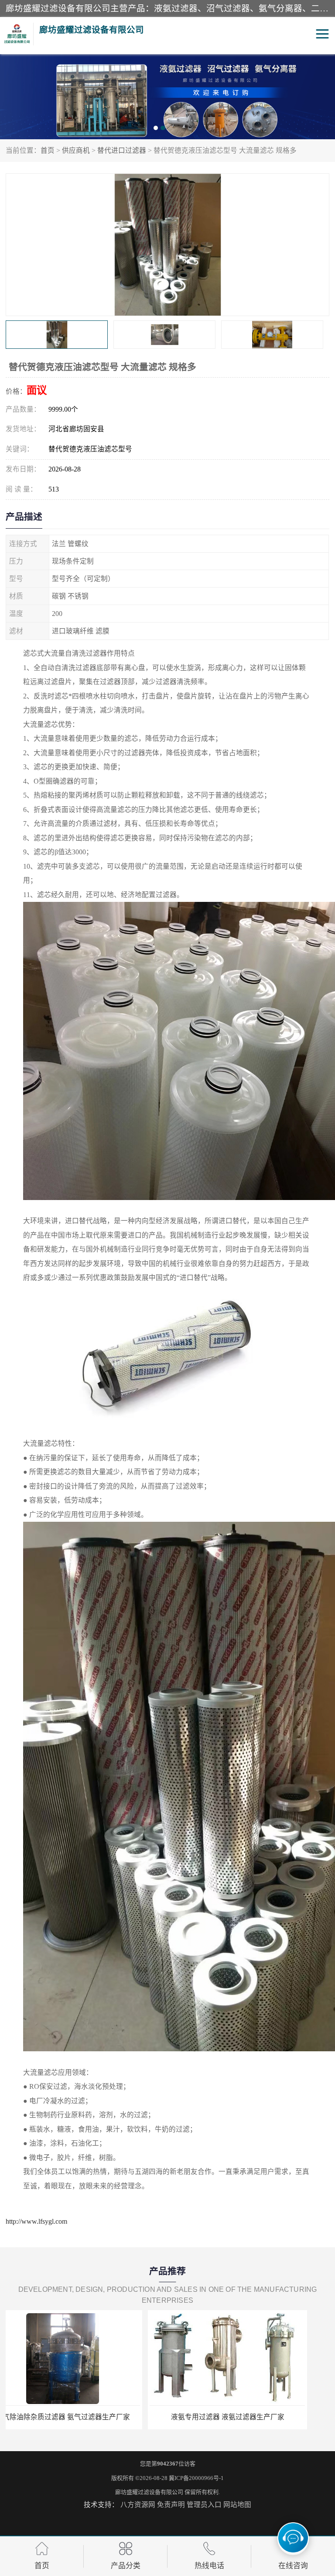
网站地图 (237, 2505)
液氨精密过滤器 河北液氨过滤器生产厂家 (250, 2417)
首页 (48, 150)
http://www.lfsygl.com (36, 2221)
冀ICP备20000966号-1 (196, 2478)
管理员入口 (204, 2505)
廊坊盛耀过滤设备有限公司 (149, 2492)
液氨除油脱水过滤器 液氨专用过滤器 (85, 2417)
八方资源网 (138, 2505)
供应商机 (76, 150)
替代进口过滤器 (122, 150)
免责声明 (171, 2505)
